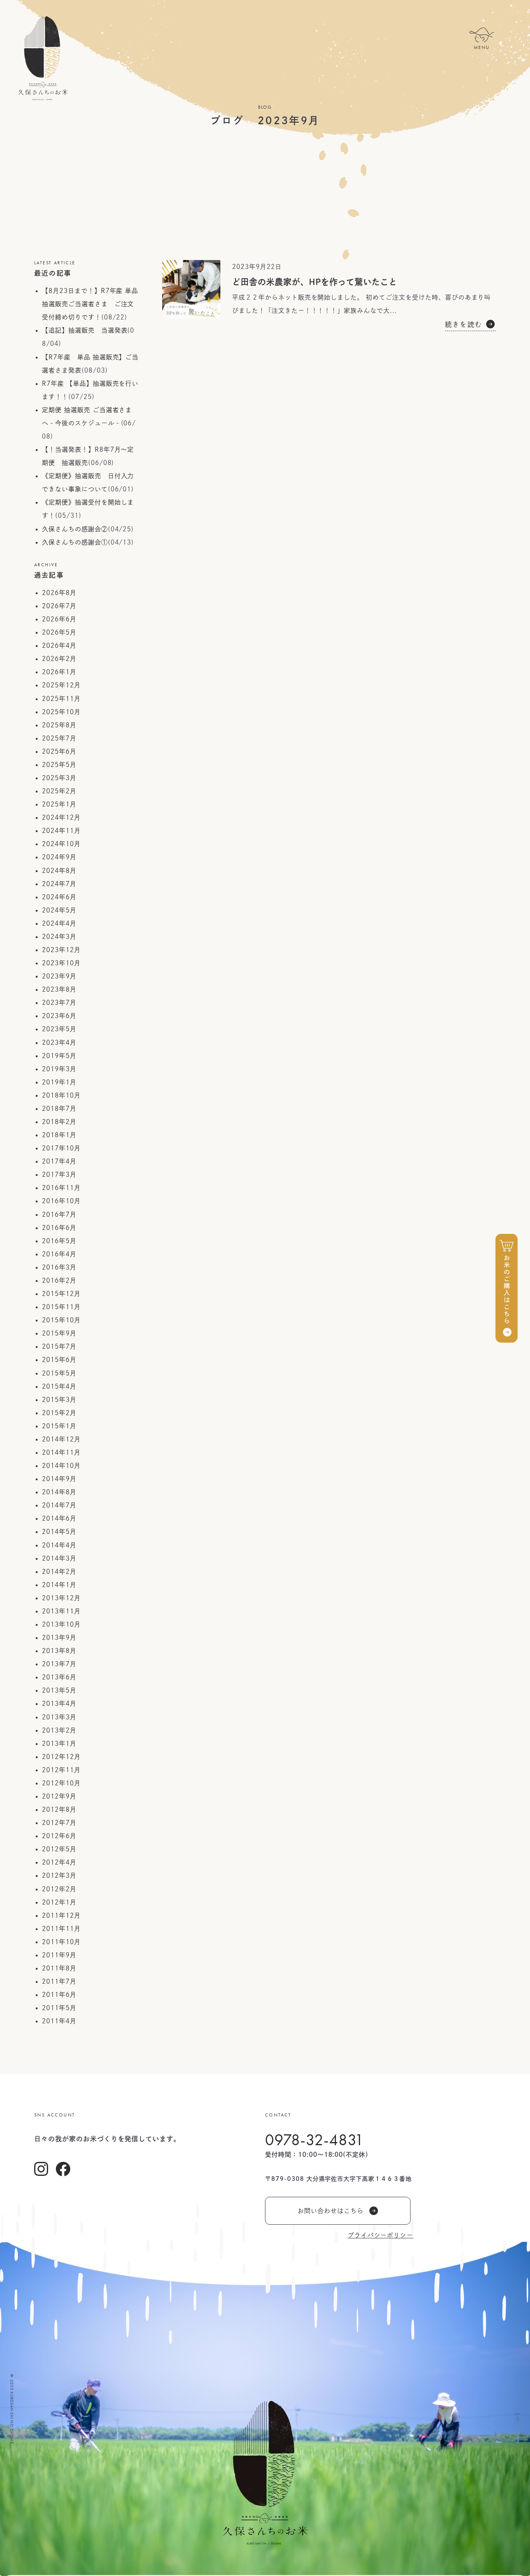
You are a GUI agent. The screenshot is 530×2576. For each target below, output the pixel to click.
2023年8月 (59, 989)
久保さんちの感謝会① (75, 542)
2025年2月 (59, 791)
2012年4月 (59, 1862)
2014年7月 (59, 1505)
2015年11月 (61, 1307)
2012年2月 (59, 1889)
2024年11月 (61, 831)
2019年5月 (59, 1056)
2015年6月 (59, 1360)
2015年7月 (59, 1346)
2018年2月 (59, 1122)
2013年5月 (59, 1690)
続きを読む (464, 324)
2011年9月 (59, 1955)
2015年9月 (59, 1333)
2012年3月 (59, 1875)
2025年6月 (59, 751)
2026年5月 (59, 632)
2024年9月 (59, 857)
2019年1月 (59, 1082)
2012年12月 (61, 1757)
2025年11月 (61, 699)
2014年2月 (59, 1572)
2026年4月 (59, 645)
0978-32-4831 (314, 2140)
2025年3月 (59, 778)
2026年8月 (59, 593)
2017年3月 (59, 1174)
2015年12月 (61, 1294)
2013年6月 (59, 1677)
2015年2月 (59, 1413)
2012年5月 (59, 1849)
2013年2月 (59, 1730)
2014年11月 (61, 1452)
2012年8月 (59, 1809)
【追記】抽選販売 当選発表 (85, 330)
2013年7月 (59, 1664)
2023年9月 (59, 976)
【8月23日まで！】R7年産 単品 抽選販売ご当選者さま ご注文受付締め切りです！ (90, 304)
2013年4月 (59, 1703)
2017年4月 (59, 1161)
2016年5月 (59, 1241)
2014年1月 (59, 1585)
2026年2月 (59, 659)
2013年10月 (61, 1624)
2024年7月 (59, 884)
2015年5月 (59, 1373)
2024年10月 (61, 844)
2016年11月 (61, 1188)
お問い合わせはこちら (331, 2211)
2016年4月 (59, 1254)
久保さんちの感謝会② (75, 529)
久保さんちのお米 (43, 58)
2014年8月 (59, 1492)
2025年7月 (59, 738)
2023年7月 (59, 1003)
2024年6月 (59, 897)
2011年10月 (61, 1942)
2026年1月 (59, 672)
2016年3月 (59, 1267)
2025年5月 (59, 765)
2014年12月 (61, 1439)
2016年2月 (59, 1280)
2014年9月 (59, 1479)
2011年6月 (59, 1995)
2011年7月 (59, 1981)
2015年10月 (61, 1320)
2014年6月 (59, 1518)
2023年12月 (61, 950)
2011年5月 (59, 2008)
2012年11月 (61, 1770)
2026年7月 (59, 606)
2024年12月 (61, 817)
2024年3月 (59, 937)
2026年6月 (59, 619)
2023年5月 (59, 1029)
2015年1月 (59, 1426)
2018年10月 (61, 1095)
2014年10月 (61, 1466)
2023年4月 (59, 1043)
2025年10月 (61, 712)
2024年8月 (59, 871)
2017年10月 (61, 1148)
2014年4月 (59, 1545)
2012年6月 (59, 1836)
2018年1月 (59, 1135)
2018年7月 (59, 1108)
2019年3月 (59, 1069)
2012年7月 (59, 1823)
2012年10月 (61, 1783)
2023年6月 (59, 1016)
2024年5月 (59, 910)
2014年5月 (59, 1532)
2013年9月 (59, 1638)
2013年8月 (59, 1651)
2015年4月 (59, 1386)
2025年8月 (59, 725)
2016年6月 (59, 1228)
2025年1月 (59, 804)
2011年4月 (59, 2021)
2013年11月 (61, 1611)
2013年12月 (61, 1598)
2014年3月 (59, 1558)
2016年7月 (59, 1214)
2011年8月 (59, 1968)
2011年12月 (61, 1915)
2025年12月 (61, 685)
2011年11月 (61, 1929)
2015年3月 (59, 1400)
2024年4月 (59, 923)
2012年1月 (59, 1902)
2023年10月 (61, 963)
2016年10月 (61, 1201)
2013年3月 (59, 1717)
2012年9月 (59, 1796)
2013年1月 (59, 1743)
